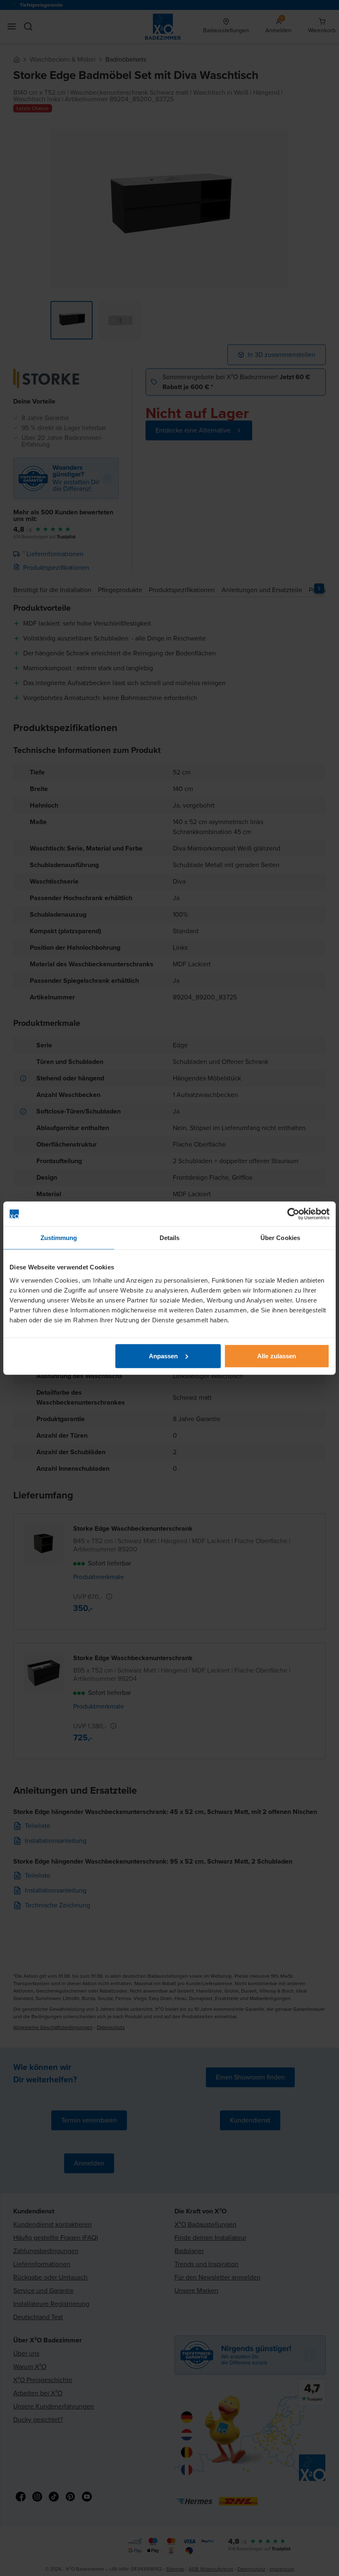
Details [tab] (170, 1238)
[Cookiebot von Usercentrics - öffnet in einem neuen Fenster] (293, 1214)
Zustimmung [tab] (59, 1238)
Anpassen (164, 1356)
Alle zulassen (277, 1356)
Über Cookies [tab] (280, 1238)
